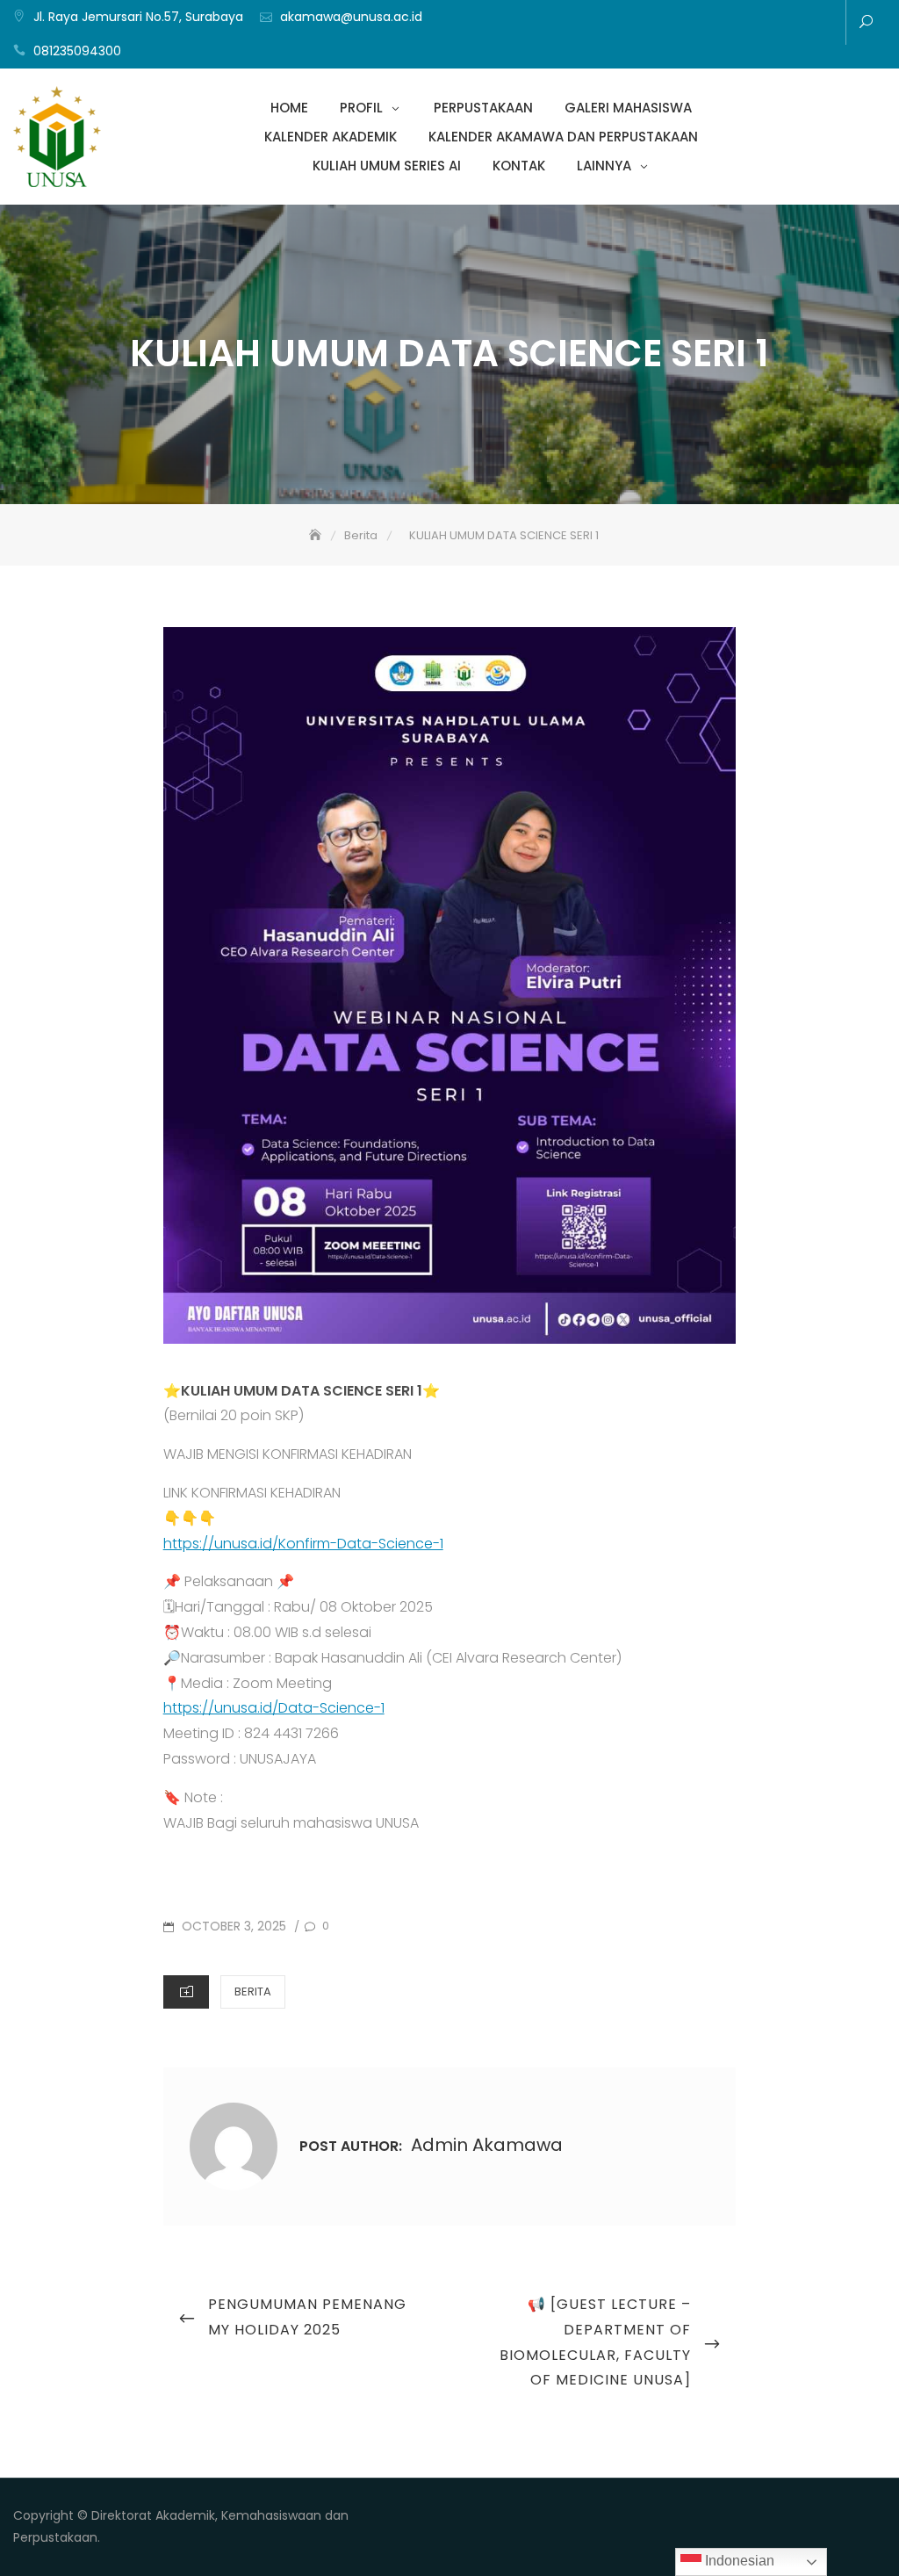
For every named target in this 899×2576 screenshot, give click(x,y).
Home (611, 24)
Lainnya (822, 24)
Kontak (795, 24)
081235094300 (77, 51)
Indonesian (738, 2561)
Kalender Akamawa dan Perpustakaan (743, 24)
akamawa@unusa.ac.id (351, 17)
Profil (637, 24)
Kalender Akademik (716, 24)
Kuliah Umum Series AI (769, 24)
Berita (253, 1992)
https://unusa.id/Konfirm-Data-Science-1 (303, 1544)
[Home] (317, 535)
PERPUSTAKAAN (664, 24)
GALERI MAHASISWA (690, 24)
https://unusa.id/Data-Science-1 (274, 1708)
